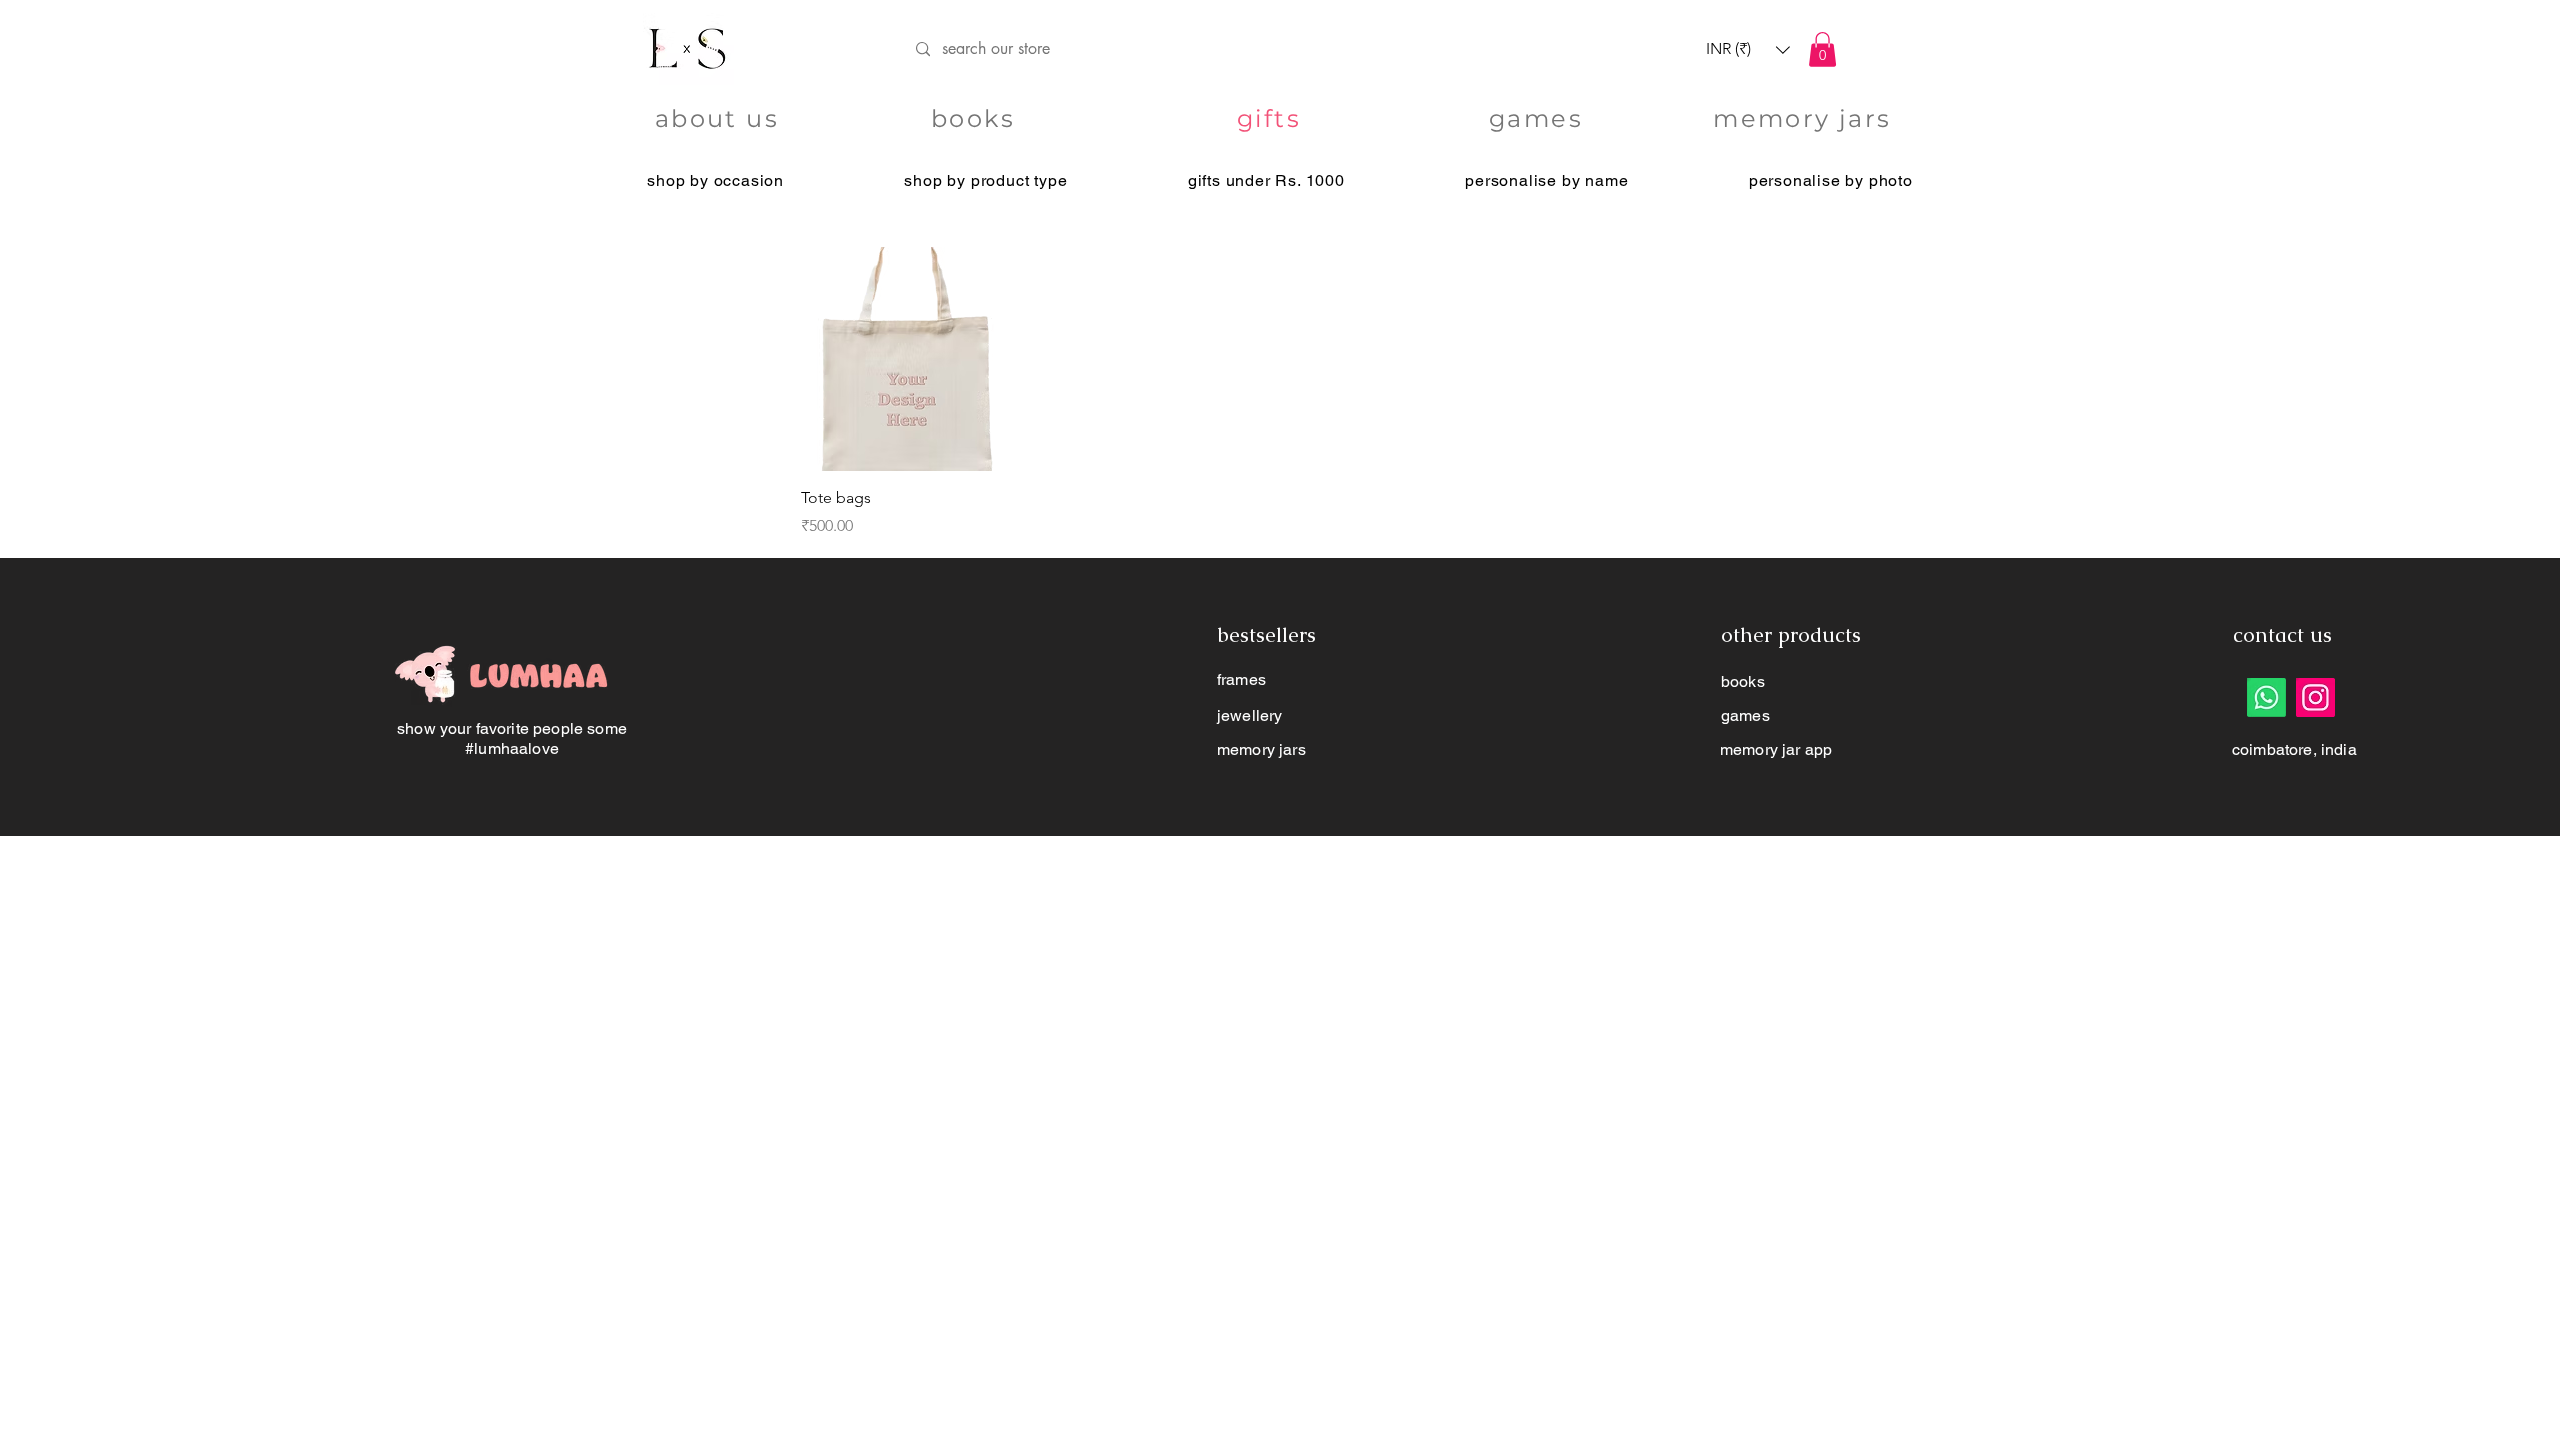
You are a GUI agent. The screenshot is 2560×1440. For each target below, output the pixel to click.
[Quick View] (913, 359)
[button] (1748, 49)
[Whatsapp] (2266, 697)
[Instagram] (2315, 697)
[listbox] (1748, 49)
